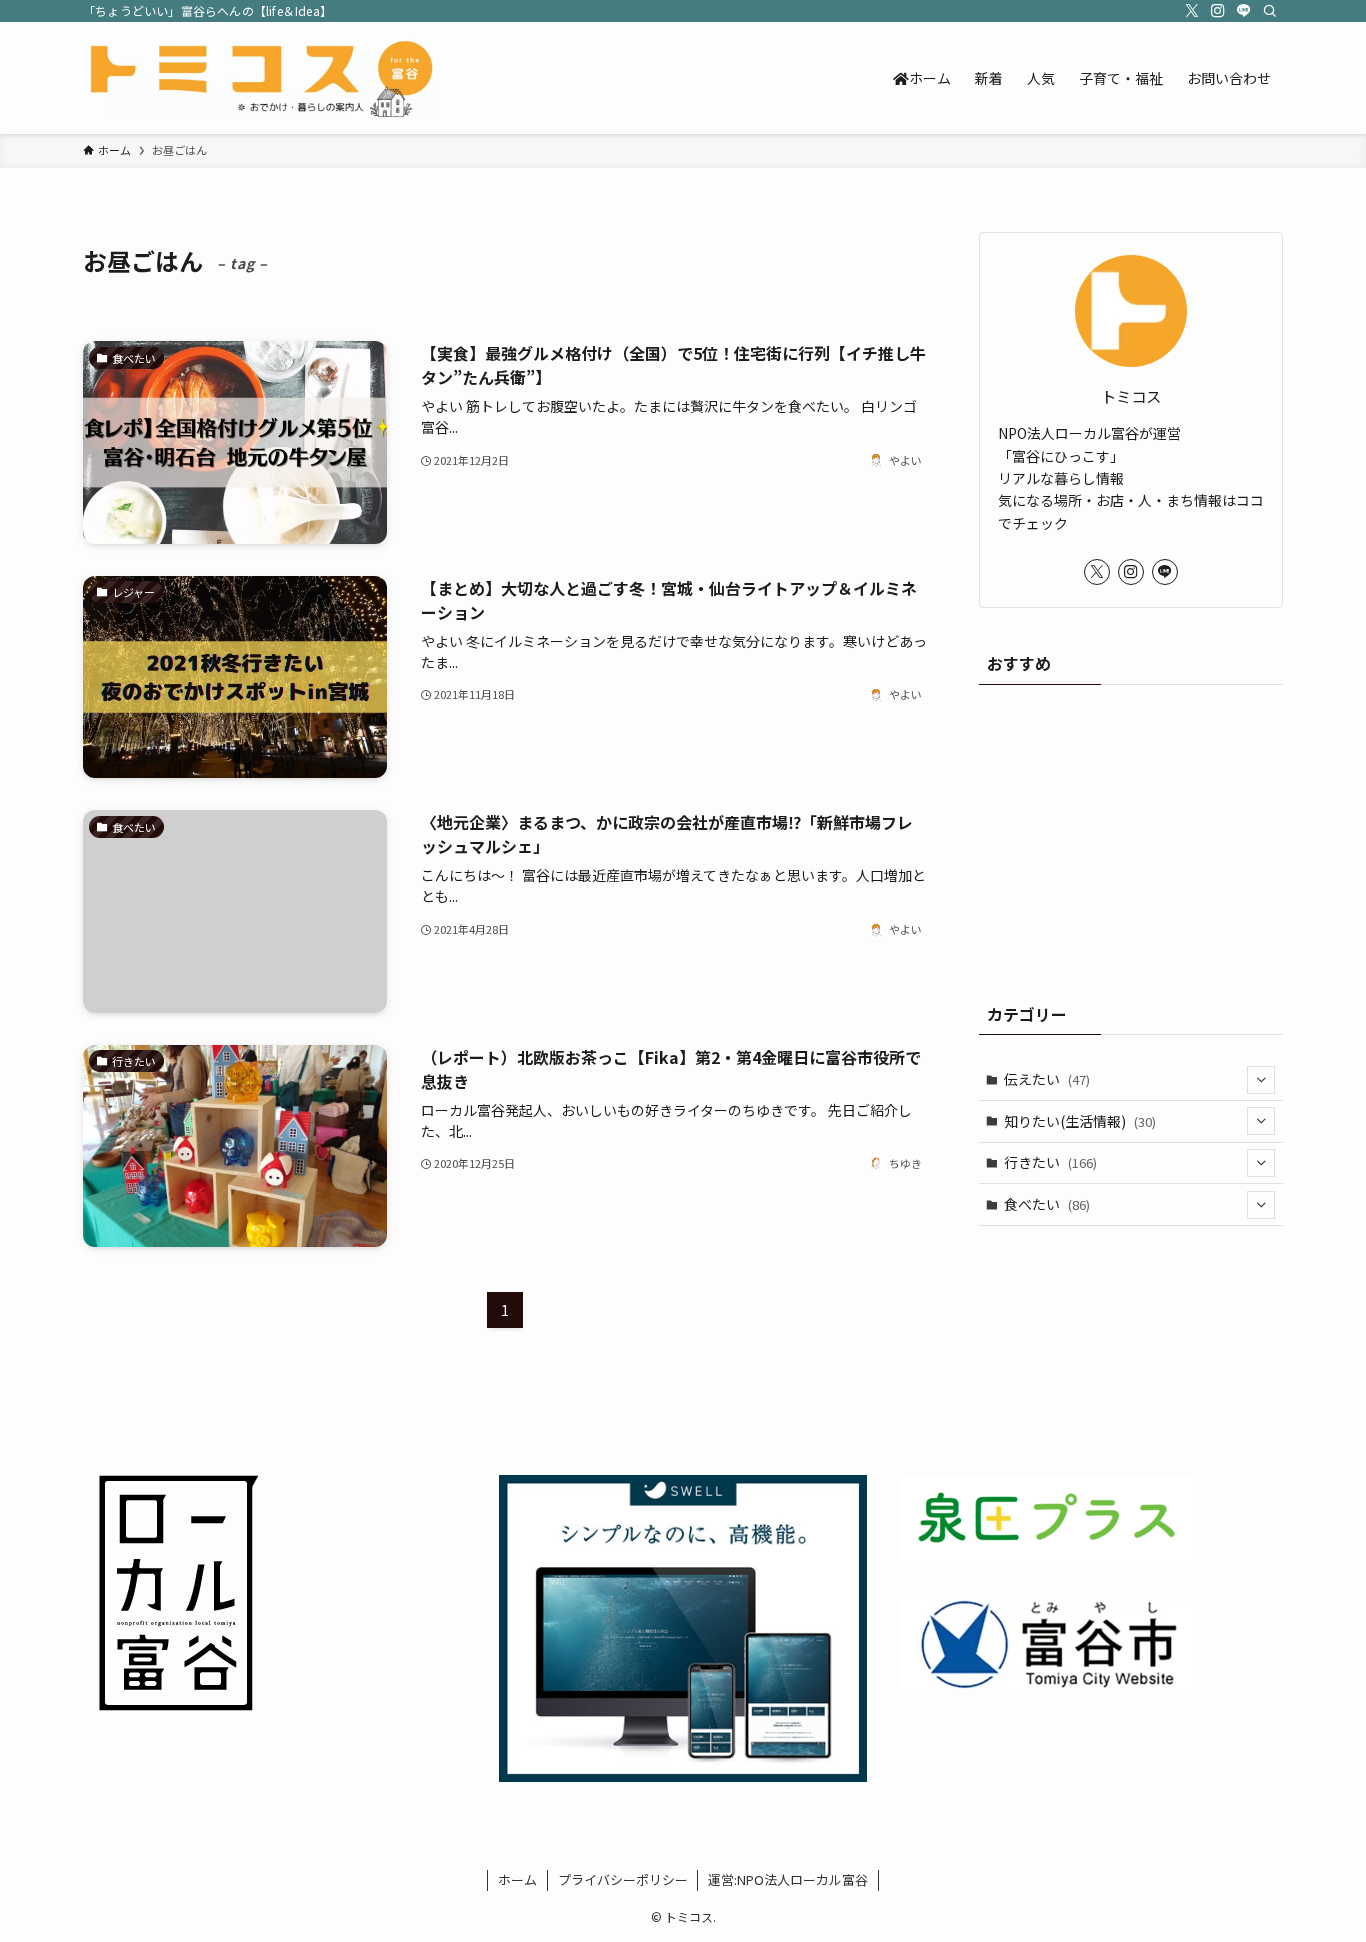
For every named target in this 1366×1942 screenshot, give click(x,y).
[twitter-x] (1192, 11)
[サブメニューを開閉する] (1261, 1080)
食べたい (1047, 1204)
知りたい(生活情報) (1080, 1121)
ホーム (517, 1879)
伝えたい (1047, 1079)
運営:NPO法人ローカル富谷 (788, 1879)
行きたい (1050, 1162)
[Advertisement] (1131, 834)
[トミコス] (261, 78)
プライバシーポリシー (623, 1879)
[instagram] (1218, 11)
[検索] (1270, 11)
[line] (1244, 11)
